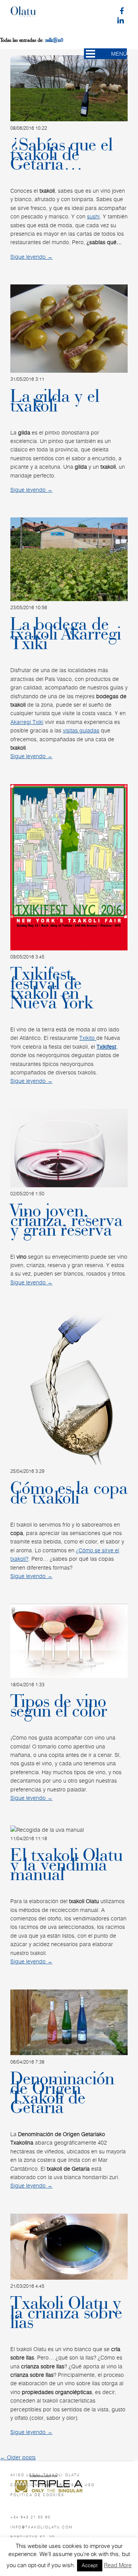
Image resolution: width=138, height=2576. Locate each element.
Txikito (88, 1038)
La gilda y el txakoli (55, 401)
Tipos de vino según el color (59, 1706)
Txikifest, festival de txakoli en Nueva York (52, 988)
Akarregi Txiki (27, 722)
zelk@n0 (54, 40)
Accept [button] (90, 2565)
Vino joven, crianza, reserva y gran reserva (67, 1220)
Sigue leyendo (31, 257)
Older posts (18, 2457)
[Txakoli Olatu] (23, 15)
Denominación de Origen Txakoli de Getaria (62, 2093)
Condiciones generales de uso (53, 2485)
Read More (118, 2565)
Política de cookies (37, 2495)
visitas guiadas (81, 730)
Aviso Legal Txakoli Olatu (45, 2475)
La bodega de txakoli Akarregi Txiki (66, 634)
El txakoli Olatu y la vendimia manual (67, 1865)
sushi (93, 216)
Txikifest (106, 1047)
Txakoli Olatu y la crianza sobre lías (66, 2313)
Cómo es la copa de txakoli (69, 1493)
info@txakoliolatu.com (42, 2527)
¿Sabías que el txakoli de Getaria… (62, 154)
